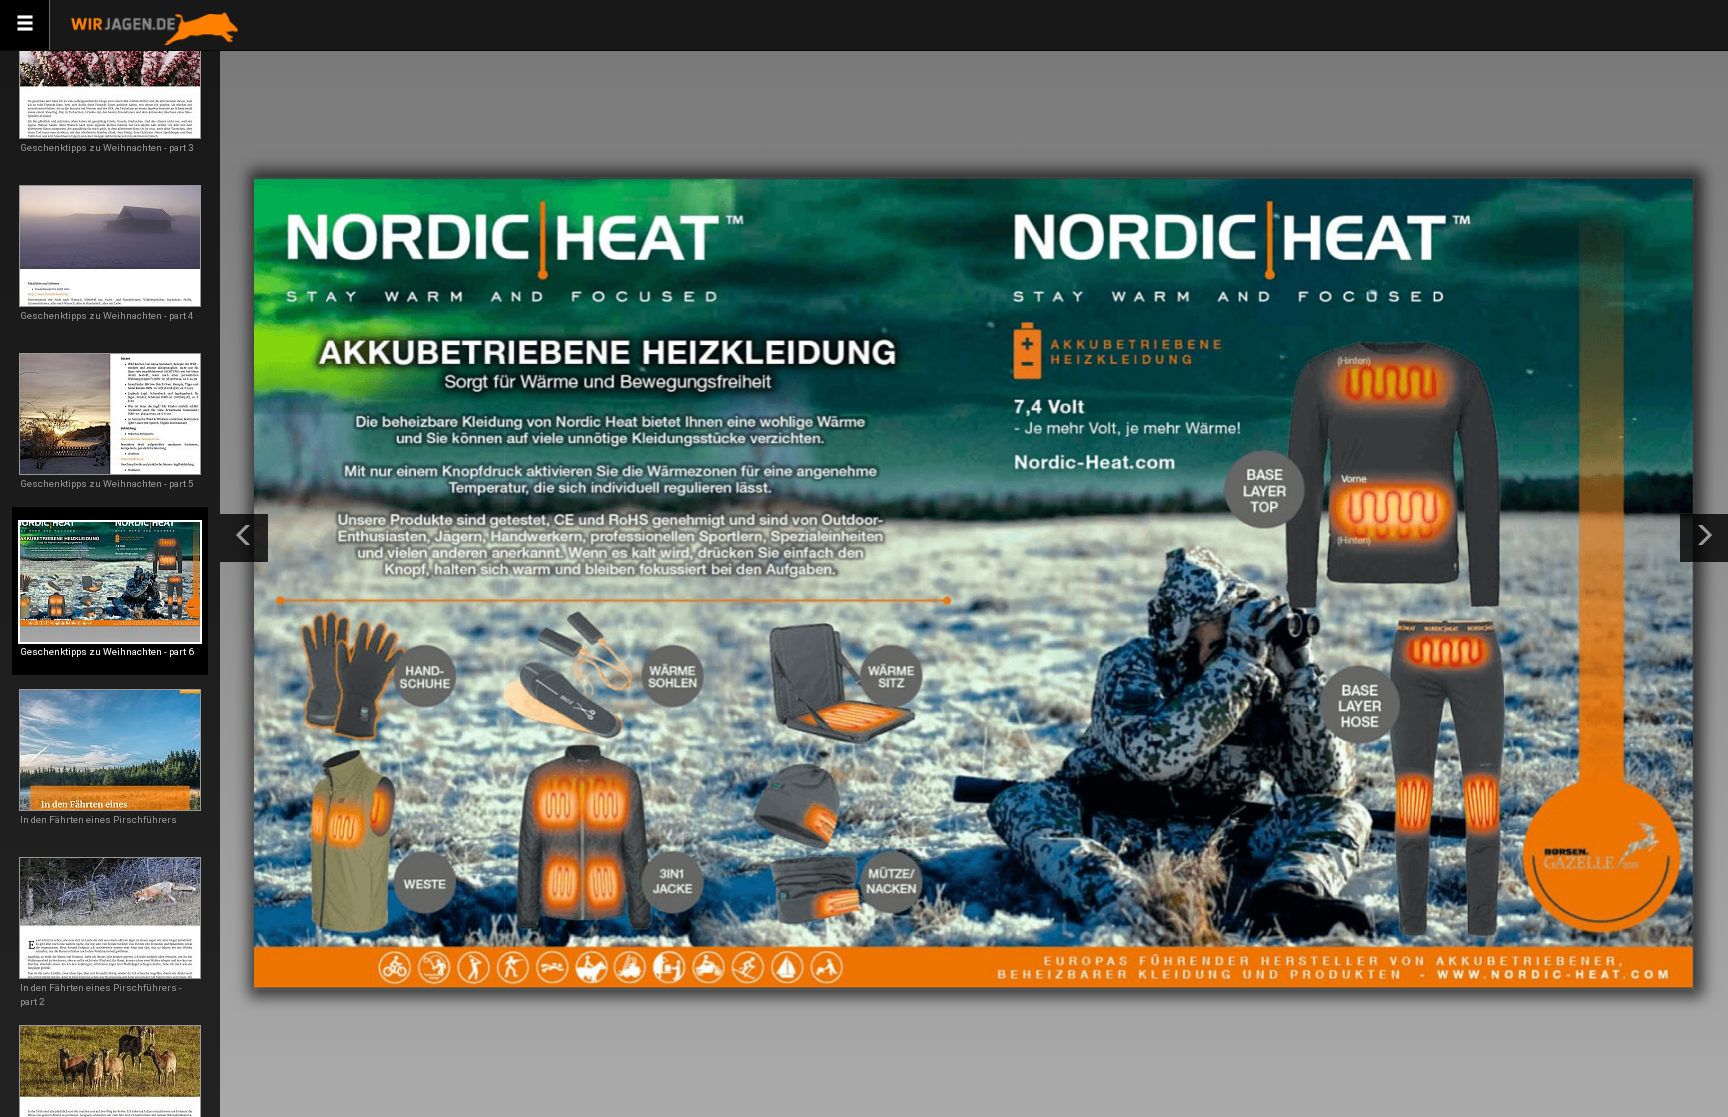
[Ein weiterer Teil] (1704, 538)
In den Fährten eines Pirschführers (98, 819)
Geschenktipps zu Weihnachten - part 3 (107, 147)
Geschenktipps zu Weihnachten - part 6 (107, 651)
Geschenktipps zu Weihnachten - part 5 (107, 483)
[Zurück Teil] (244, 538)
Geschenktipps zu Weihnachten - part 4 (107, 315)
